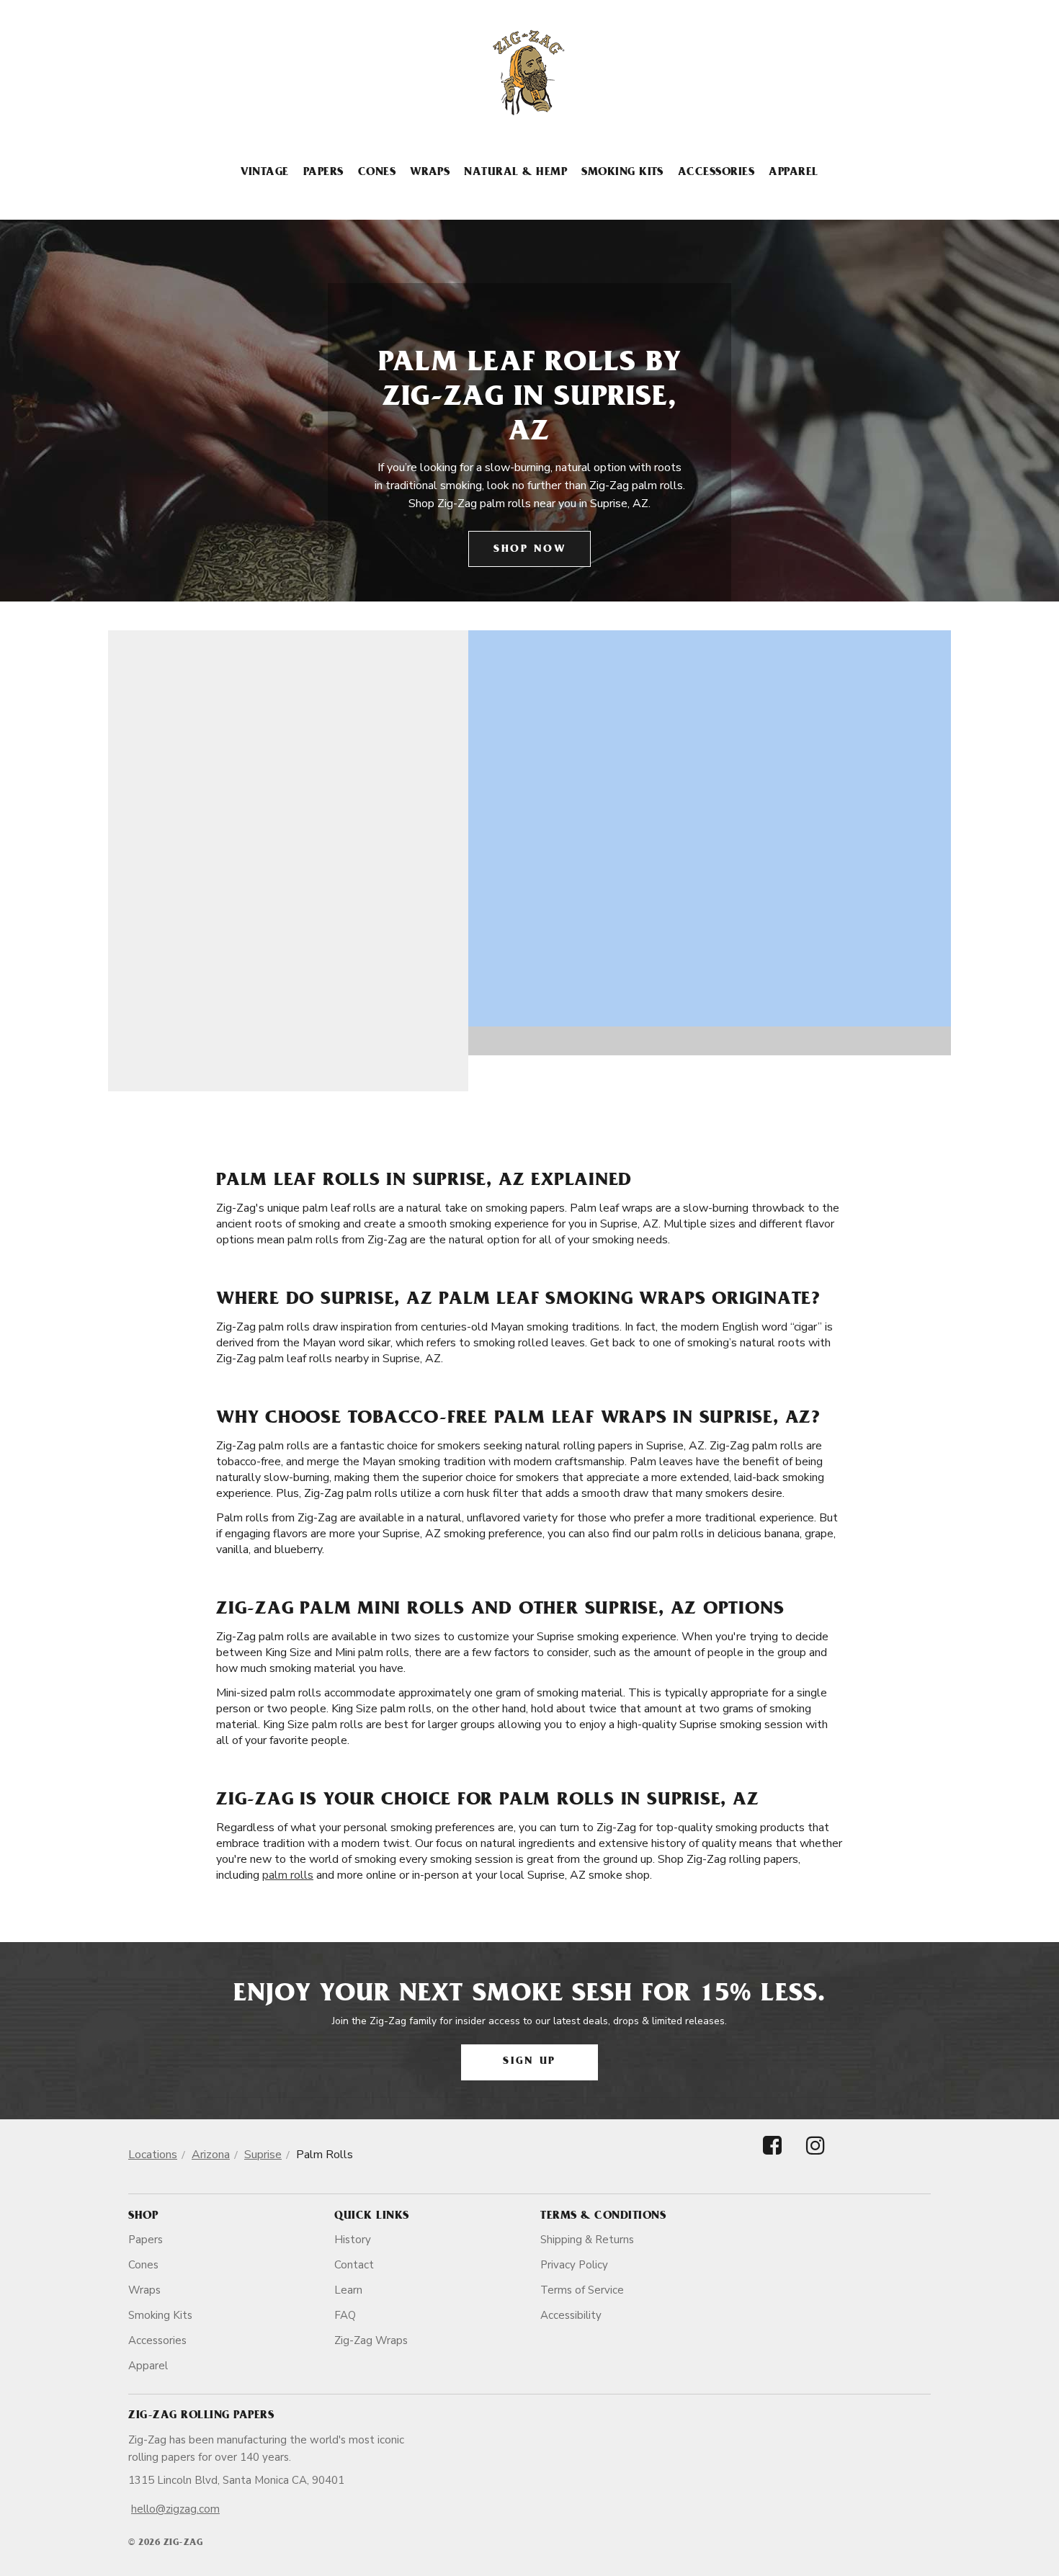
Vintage (264, 173)
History (353, 2240)
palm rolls (288, 1875)
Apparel (793, 173)
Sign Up (529, 2062)
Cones (377, 173)
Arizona (211, 2155)
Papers (323, 173)
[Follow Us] (772, 2158)
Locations (153, 2155)
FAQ (345, 2315)
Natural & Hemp (515, 173)
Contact (354, 2265)
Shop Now (529, 550)
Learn (348, 2290)
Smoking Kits (622, 173)
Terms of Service (582, 2290)
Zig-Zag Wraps (371, 2340)
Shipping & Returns (587, 2240)
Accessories (716, 173)
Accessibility (571, 2315)
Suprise (263, 2155)
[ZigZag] (529, 73)
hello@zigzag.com (175, 2509)
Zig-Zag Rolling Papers (201, 2416)
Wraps (430, 173)
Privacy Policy (574, 2265)
